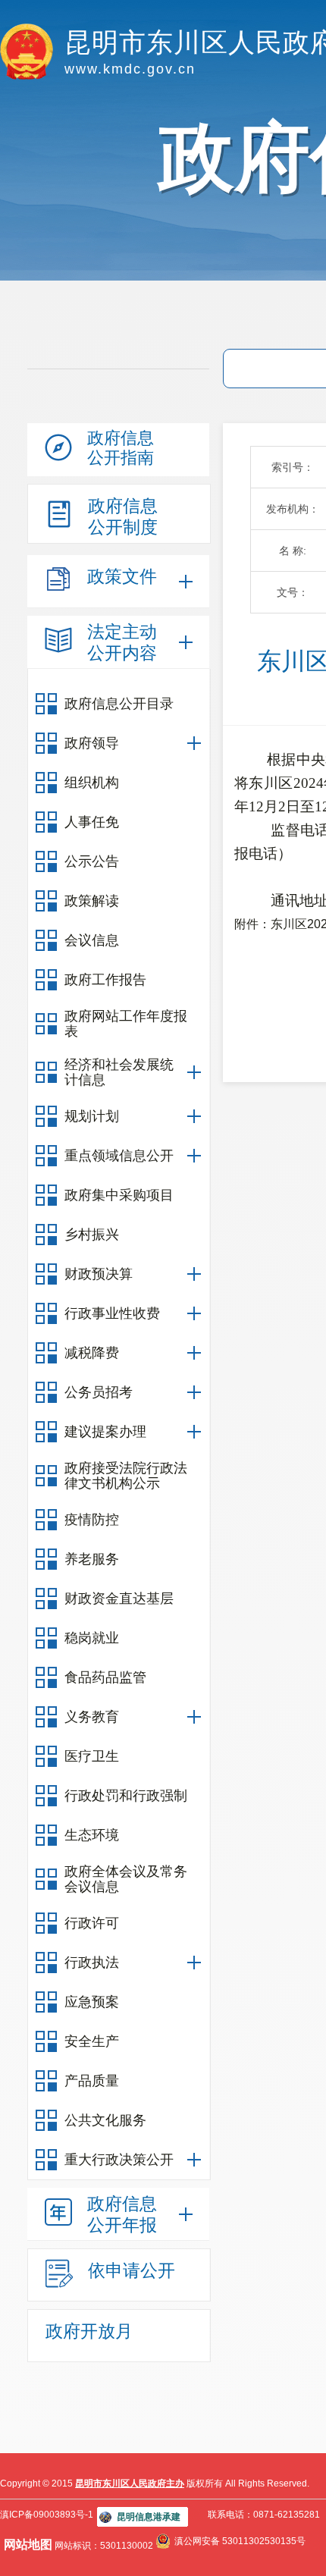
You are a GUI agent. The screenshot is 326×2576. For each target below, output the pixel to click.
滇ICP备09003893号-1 (47, 2515)
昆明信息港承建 (149, 2517)
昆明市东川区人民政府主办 (130, 2483)
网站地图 (28, 2545)
